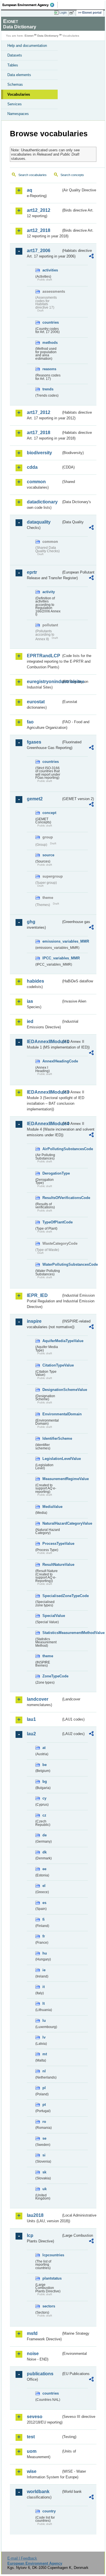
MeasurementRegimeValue (52, 1479)
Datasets (15, 55)
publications (40, 2374)
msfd (32, 2333)
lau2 (31, 1734)
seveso (35, 2417)
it (44, 1987)
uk (45, 2189)
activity (49, 592)
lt (44, 2003)
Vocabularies (19, 94)
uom (32, 2451)
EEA (30, 5)
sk (44, 2172)
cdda (32, 467)
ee (44, 1869)
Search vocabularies (33, 175)
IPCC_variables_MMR (52, 958)
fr (44, 1936)
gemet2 (35, 799)
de (45, 1835)
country (49, 2511)
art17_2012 (39, 412)
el (44, 1886)
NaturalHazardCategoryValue (52, 1523)
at (44, 1748)
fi (44, 1919)
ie (44, 1970)
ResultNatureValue (52, 1565)
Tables (13, 65)
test (31, 2437)
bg (45, 1781)
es (44, 1903)
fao (30, 722)
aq (30, 190)
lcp (30, 2235)
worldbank (38, 2492)
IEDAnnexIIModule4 (44, 1124)
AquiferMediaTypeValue (52, 1341)
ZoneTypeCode (52, 1676)
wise (32, 2471)
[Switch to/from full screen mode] (73, 13)
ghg (31, 922)
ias (30, 1001)
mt (45, 2054)
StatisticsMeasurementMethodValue (52, 1633)
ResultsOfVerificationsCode (52, 1198)
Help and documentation (27, 46)
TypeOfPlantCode (52, 1222)
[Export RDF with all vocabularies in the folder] (91, 257)
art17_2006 (39, 251)
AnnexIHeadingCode (52, 1061)
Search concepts (72, 175)
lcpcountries (52, 2255)
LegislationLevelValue (52, 1459)
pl (44, 2088)
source (48, 855)
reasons (49, 369)
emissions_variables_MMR (52, 941)
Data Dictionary (48, 36)
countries (51, 322)
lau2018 (35, 2215)
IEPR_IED (37, 1295)
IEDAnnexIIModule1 (44, 1042)
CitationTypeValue (52, 1365)
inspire (34, 1321)
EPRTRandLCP (44, 656)
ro (44, 2122)
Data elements (19, 75)
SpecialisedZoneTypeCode (52, 1596)
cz (44, 1815)
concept (49, 813)
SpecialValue (52, 1616)
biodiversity (39, 453)
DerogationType (52, 1173)
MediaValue (52, 1507)
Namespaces (18, 114)
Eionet (29, 36)
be (45, 1765)
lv (44, 2037)
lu (44, 2021)
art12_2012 (39, 210)
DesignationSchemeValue (52, 1390)
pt (44, 2105)
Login (63, 12)
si (44, 2155)
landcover (38, 1699)
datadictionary (42, 502)
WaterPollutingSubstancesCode (52, 1264)
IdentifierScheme (52, 1438)
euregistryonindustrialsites (44, 682)
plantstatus (52, 2278)
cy (44, 1798)
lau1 (31, 1719)
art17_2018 (39, 433)
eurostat (36, 702)
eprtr (32, 572)
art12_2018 (39, 230)
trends (48, 389)
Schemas (15, 84)
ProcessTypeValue (52, 1544)
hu (45, 1953)
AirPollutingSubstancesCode (52, 1149)
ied (30, 1021)
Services (15, 104)
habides (35, 981)
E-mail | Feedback (22, 2558)
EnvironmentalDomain (52, 1414)
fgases (34, 742)
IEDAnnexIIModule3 (44, 1092)
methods (50, 343)
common (36, 482)
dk (45, 1852)
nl (44, 2071)
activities (50, 270)
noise (33, 2354)
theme (48, 1656)
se (44, 2138)
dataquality (39, 522)
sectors (49, 2306)
